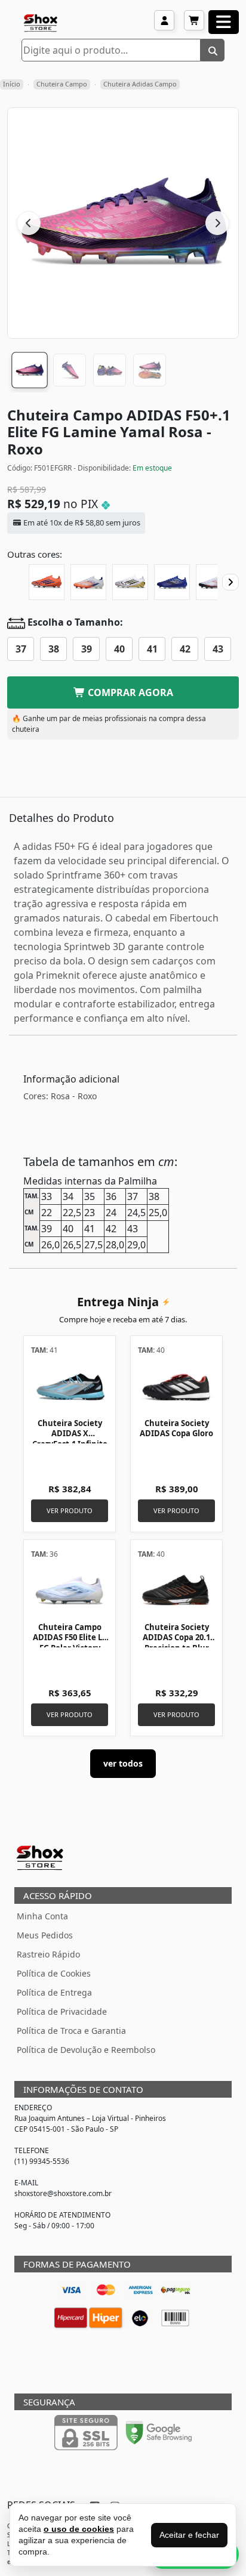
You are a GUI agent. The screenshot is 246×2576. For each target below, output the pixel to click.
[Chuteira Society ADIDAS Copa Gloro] (176, 1386)
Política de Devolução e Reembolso (86, 2050)
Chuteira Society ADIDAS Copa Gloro (176, 1428)
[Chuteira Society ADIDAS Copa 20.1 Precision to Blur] (176, 1590)
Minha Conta (42, 1916)
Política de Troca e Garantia (71, 2031)
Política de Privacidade (62, 2011)
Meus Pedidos (45, 1935)
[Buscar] (213, 50)
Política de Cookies (54, 1973)
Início (12, 84)
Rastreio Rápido (48, 1954)
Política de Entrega (54, 1992)
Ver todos (123, 1763)
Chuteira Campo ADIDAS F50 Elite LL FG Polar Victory (70, 1638)
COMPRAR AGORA (129, 692)
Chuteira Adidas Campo (140, 84)
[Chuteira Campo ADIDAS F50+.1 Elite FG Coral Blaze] (47, 582)
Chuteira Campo (62, 84)
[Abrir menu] (224, 22)
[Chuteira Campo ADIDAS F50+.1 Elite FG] (88, 582)
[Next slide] (230, 582)
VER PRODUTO (70, 1510)
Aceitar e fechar (189, 2535)
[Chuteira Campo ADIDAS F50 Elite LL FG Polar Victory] (70, 1590)
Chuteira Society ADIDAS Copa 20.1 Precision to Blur (176, 1638)
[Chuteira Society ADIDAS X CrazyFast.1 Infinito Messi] (70, 1386)
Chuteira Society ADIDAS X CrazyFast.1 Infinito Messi (70, 1439)
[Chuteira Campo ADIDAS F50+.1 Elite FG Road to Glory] (130, 582)
